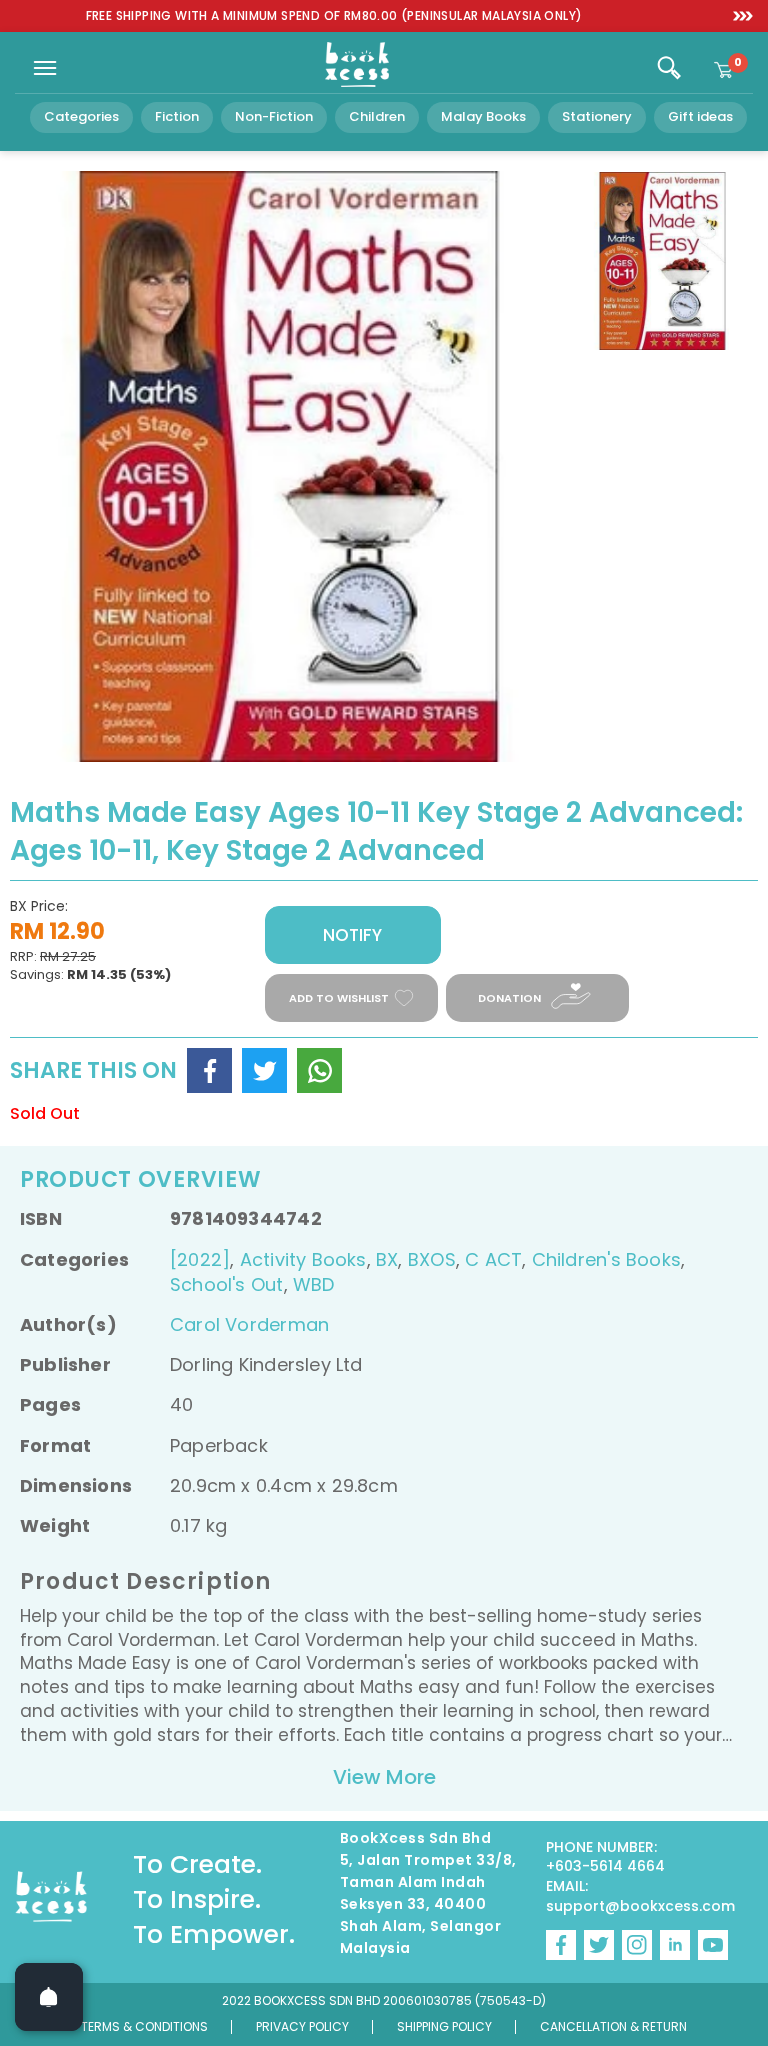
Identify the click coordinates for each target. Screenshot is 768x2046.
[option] (334, 16)
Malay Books (483, 116)
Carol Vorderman (249, 1324)
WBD (314, 1284)
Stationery (597, 116)
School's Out (227, 1284)
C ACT (493, 1259)
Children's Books (606, 1259)
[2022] (200, 1259)
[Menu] (45, 68)
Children (377, 116)
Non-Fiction (274, 116)
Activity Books (303, 1259)
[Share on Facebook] (209, 1070)
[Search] (669, 68)
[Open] (49, 1997)
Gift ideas (700, 116)
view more (384, 1777)
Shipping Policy (444, 2026)
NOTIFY (352, 935)
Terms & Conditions (144, 2026)
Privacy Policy (302, 2026)
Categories (81, 116)
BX (387, 1259)
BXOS (432, 1259)
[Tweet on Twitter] (264, 1070)
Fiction (177, 116)
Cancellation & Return (613, 2026)
